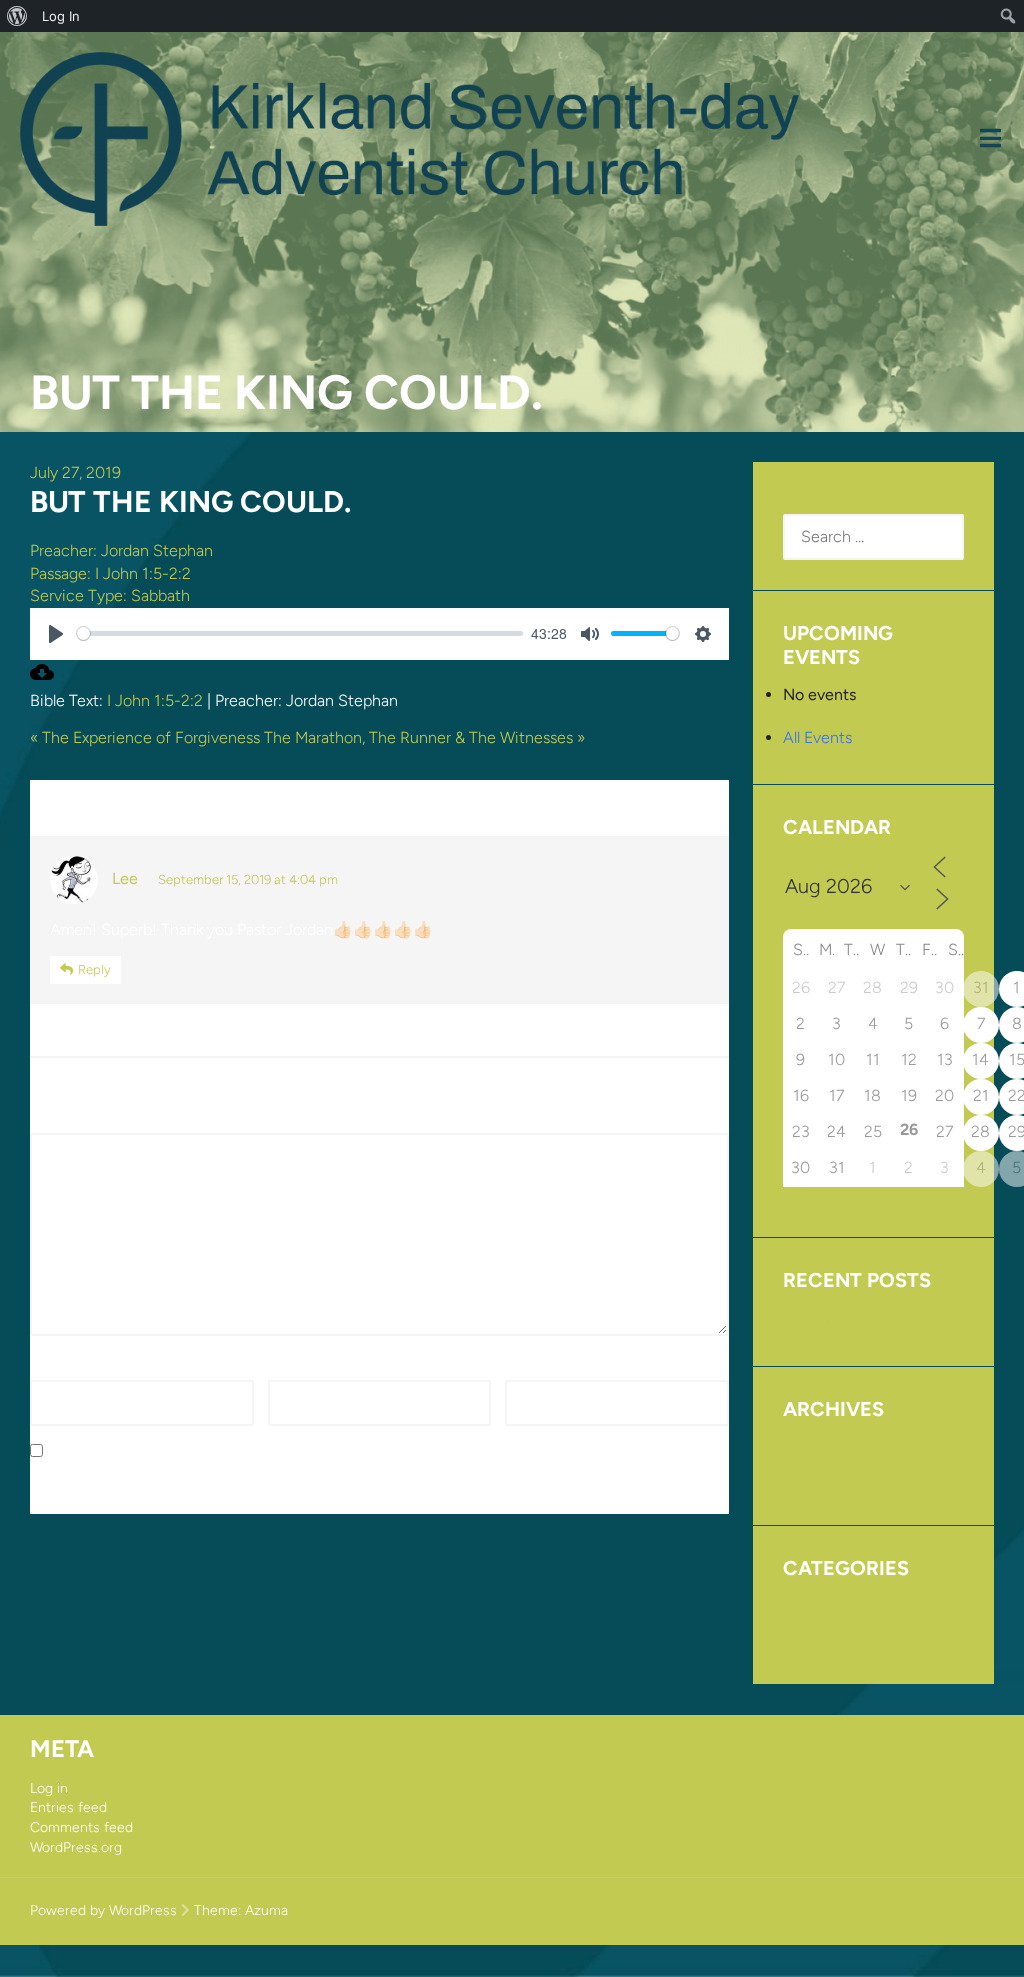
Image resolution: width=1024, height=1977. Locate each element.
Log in (49, 1788)
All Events (817, 737)
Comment (71, 1121)
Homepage (822, 1605)
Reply (94, 969)
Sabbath (160, 595)
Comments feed (81, 1827)
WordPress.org (76, 1847)
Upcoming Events (845, 1317)
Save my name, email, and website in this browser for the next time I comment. (333, 1451)
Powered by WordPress (103, 1910)
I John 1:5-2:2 (143, 573)
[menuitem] (17, 16)
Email (292, 1368)
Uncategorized (835, 1635)
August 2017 (827, 1446)
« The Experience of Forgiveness (145, 737)
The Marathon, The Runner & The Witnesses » (424, 737)
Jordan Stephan (157, 550)
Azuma (266, 1910)
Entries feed (68, 1807)
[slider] (300, 633)
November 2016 (839, 1476)
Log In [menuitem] (61, 16)
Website (534, 1368)
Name (57, 1368)
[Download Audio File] (42, 678)
